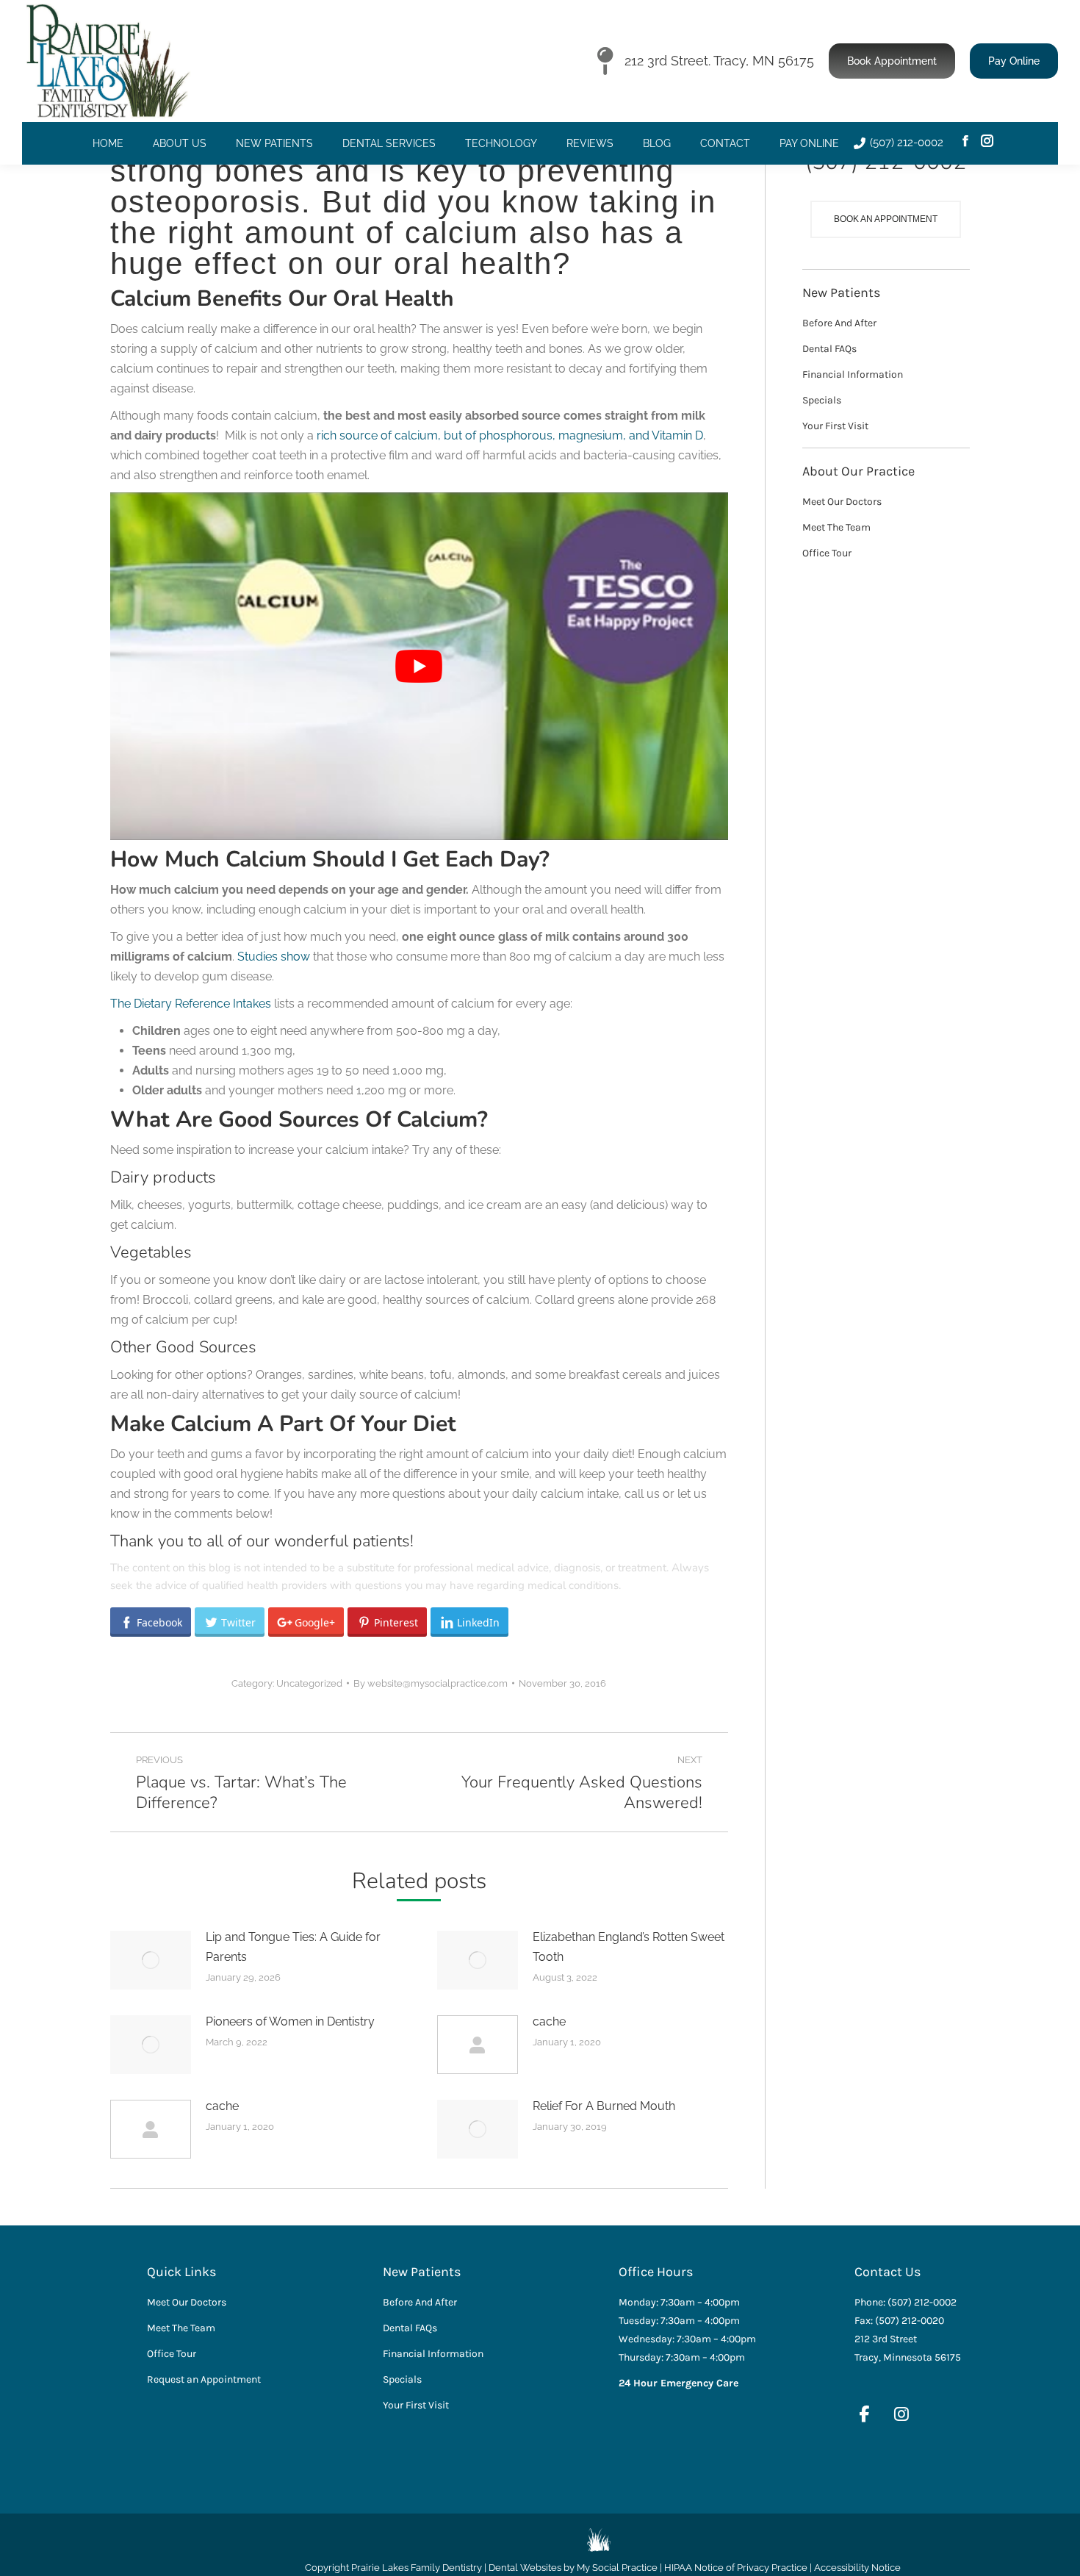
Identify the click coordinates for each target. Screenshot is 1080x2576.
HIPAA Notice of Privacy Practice (736, 2568)
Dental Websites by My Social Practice (573, 2568)
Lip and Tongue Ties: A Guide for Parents (293, 1947)
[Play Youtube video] (419, 666)
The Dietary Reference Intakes (191, 1004)
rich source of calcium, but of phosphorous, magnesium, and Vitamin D (510, 435)
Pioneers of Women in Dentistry (290, 2021)
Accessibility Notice (857, 2568)
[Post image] (151, 1960)
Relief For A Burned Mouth (604, 2106)
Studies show (274, 957)
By (431, 1683)
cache (549, 2021)
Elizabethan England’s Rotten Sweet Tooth (629, 1947)
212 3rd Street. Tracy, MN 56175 (719, 61)
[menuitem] (108, 143)
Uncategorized (309, 1683)
